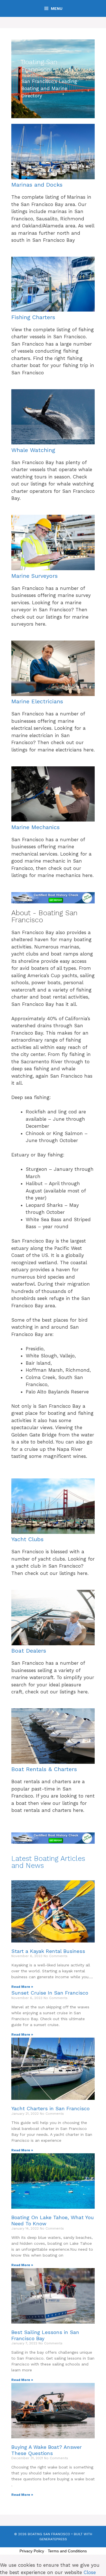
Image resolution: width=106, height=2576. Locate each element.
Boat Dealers (29, 1651)
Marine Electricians (37, 701)
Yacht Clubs (27, 1539)
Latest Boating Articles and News (48, 1862)
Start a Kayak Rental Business (48, 1951)
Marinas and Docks (37, 185)
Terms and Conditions (67, 2551)
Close (90, 2572)
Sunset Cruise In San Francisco (50, 1993)
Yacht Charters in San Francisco (50, 2108)
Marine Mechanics (35, 827)
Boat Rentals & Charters (44, 1769)
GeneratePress (53, 2539)
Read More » (22, 1987)
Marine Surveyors (34, 576)
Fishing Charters (33, 317)
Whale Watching (33, 450)
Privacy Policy (32, 2551)
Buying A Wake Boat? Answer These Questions (46, 2450)
